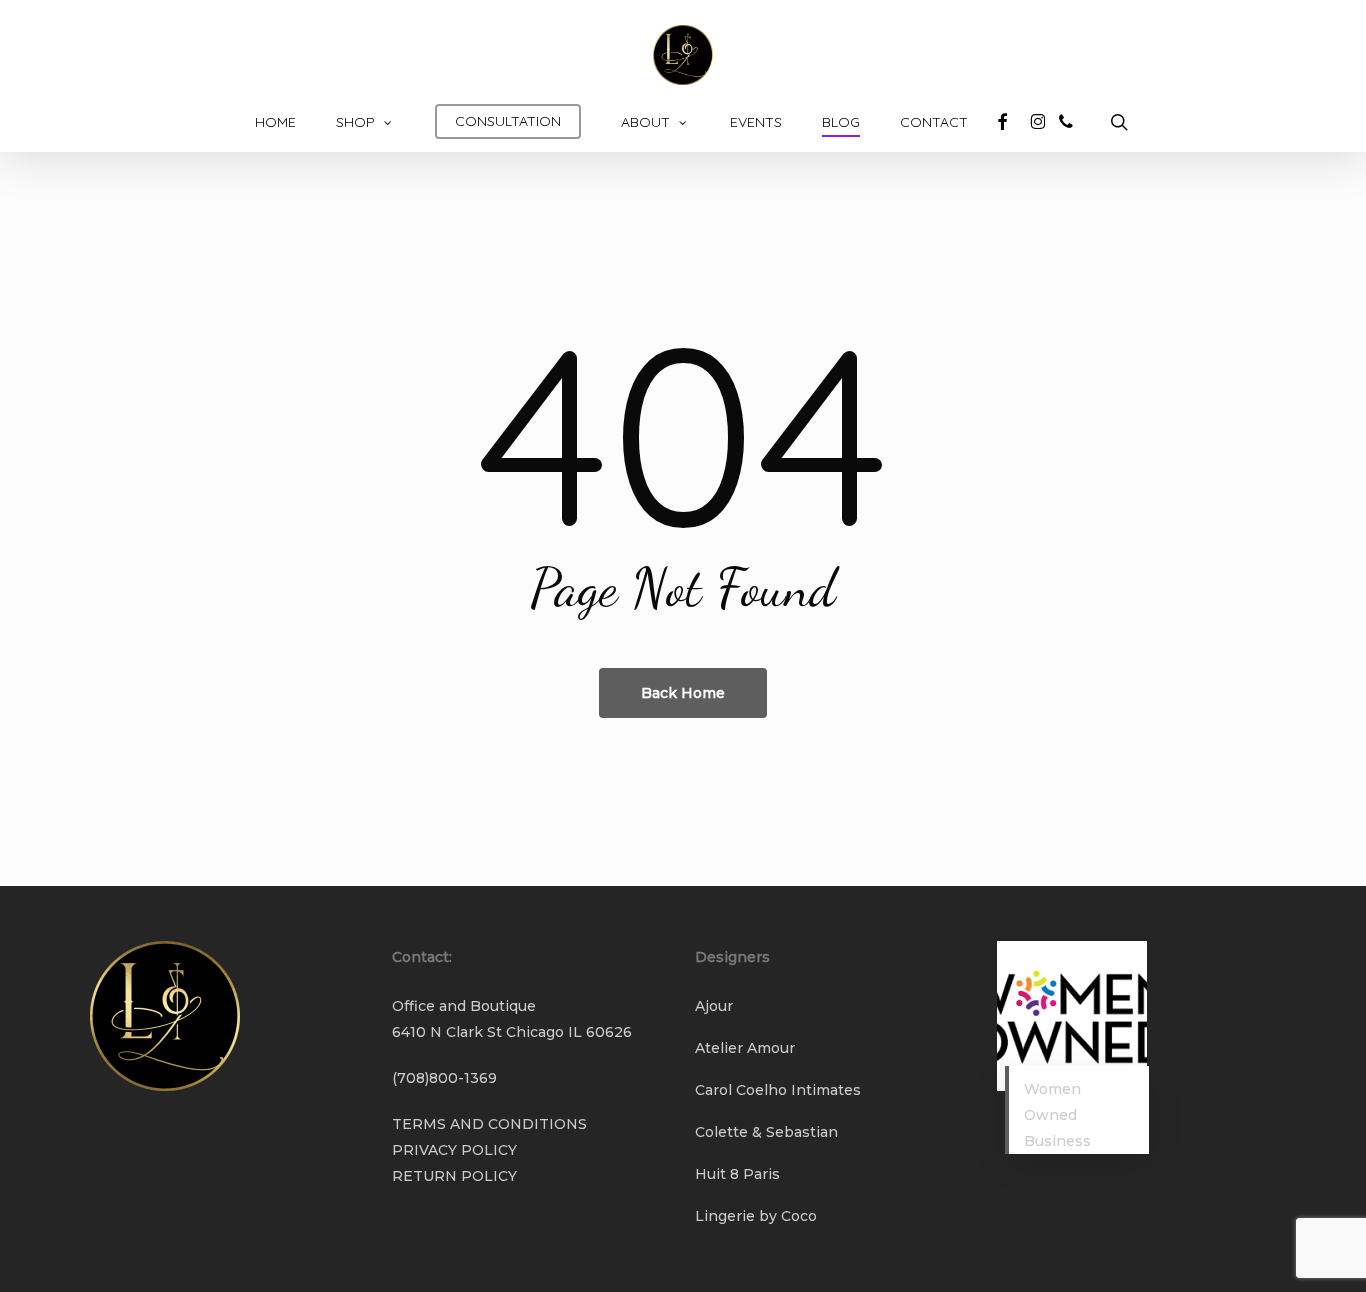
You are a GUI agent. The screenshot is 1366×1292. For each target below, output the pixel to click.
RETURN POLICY (454, 1176)
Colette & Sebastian (766, 1132)
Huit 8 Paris (737, 1174)
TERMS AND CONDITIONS (489, 1124)
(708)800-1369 (444, 1078)
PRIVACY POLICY (454, 1150)
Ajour (714, 1006)
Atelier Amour (745, 1048)
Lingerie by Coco (756, 1216)
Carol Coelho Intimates (778, 1090)
